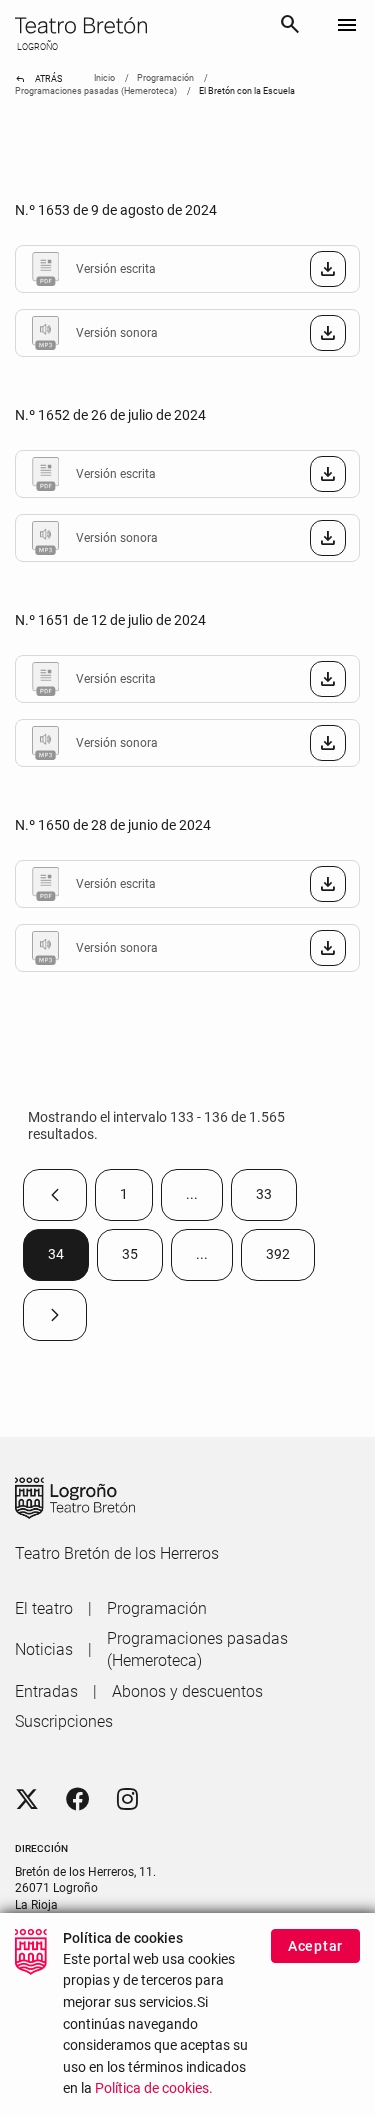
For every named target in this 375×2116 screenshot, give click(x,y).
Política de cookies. (154, 2088)
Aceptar (315, 1946)
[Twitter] (27, 1800)
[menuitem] (44, 1609)
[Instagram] (127, 1800)
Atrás (38, 79)
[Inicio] (139, 25)
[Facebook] (78, 1800)
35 (142, 1258)
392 (290, 1258)
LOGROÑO (36, 47)
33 (276, 1198)
